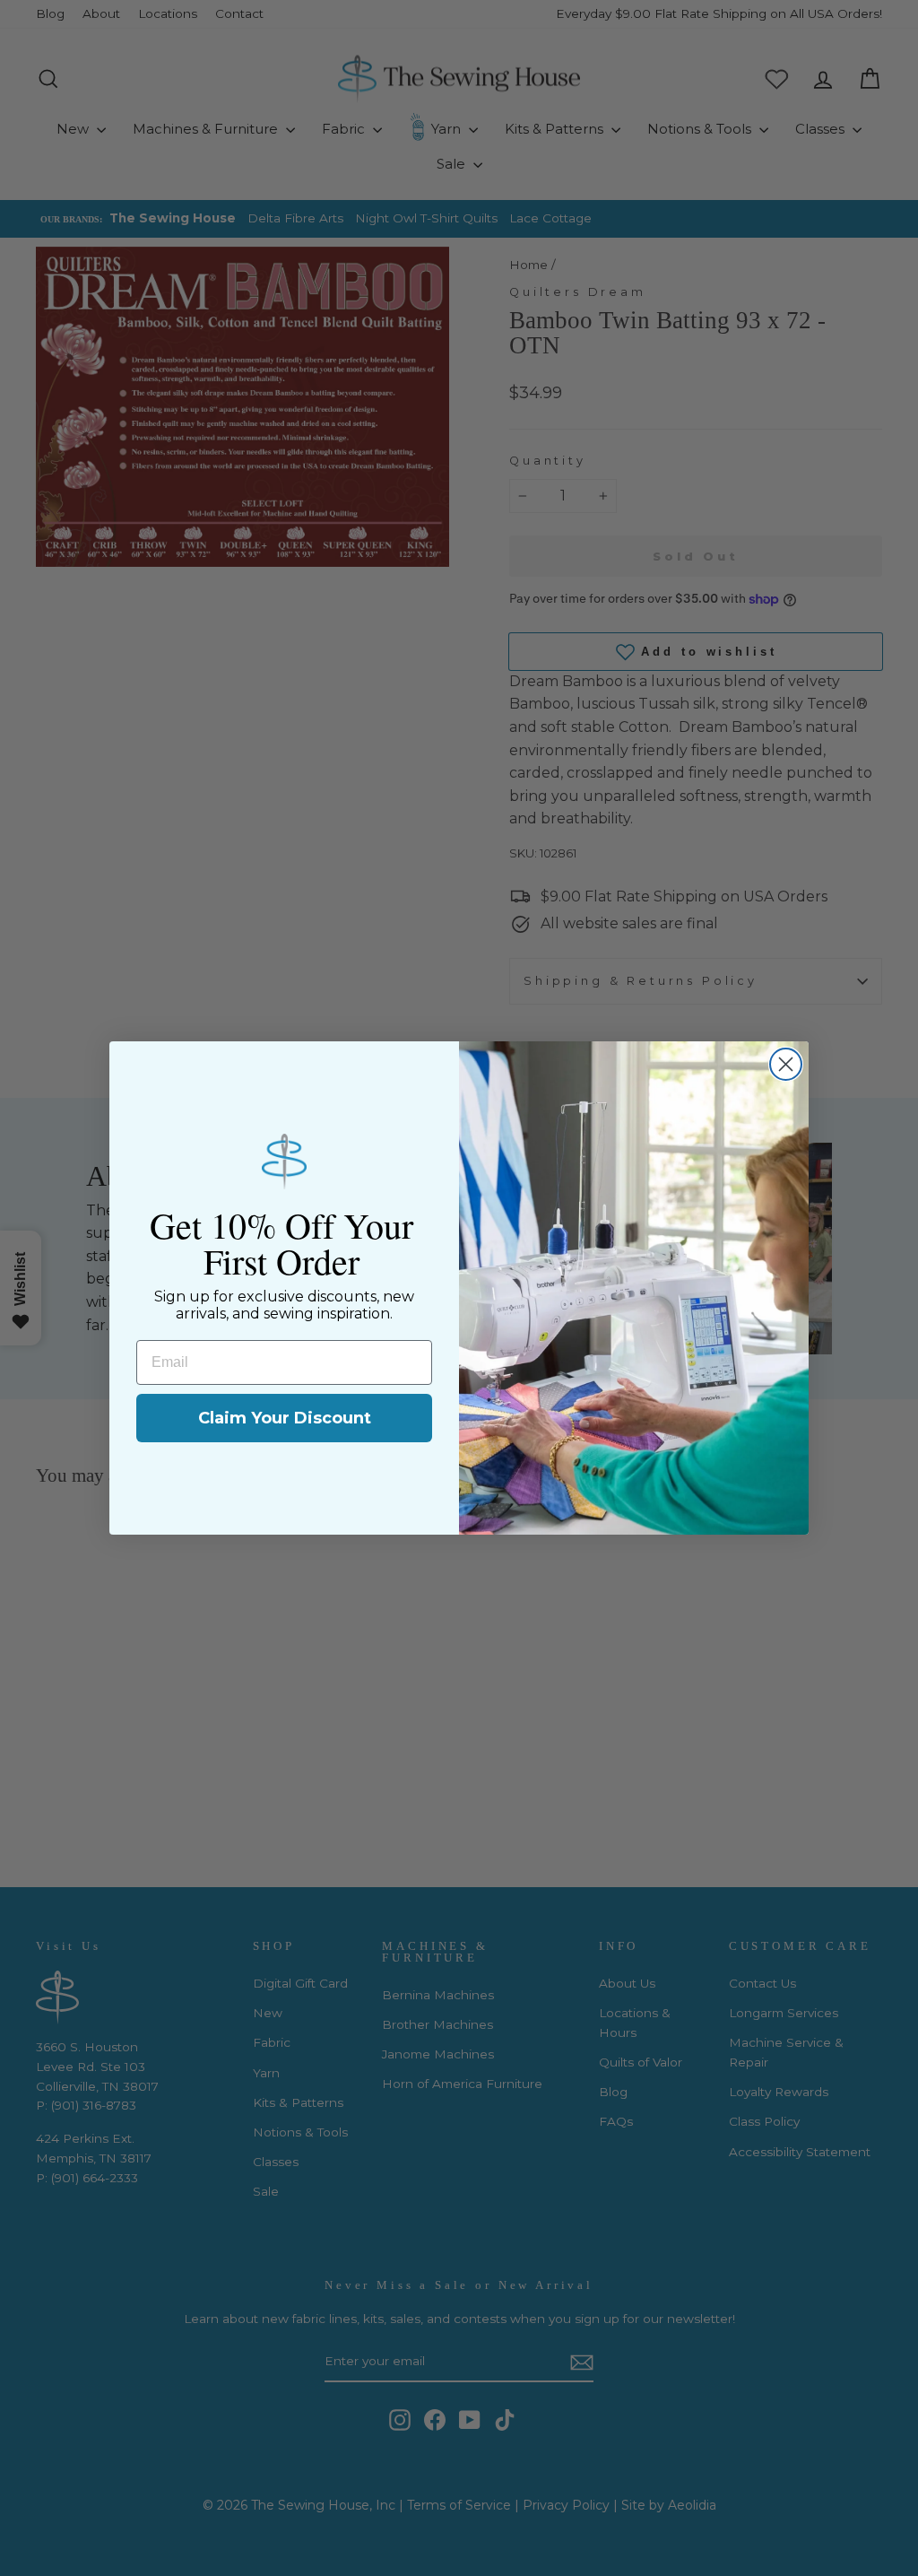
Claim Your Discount (285, 1418)
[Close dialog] (786, 1064)
